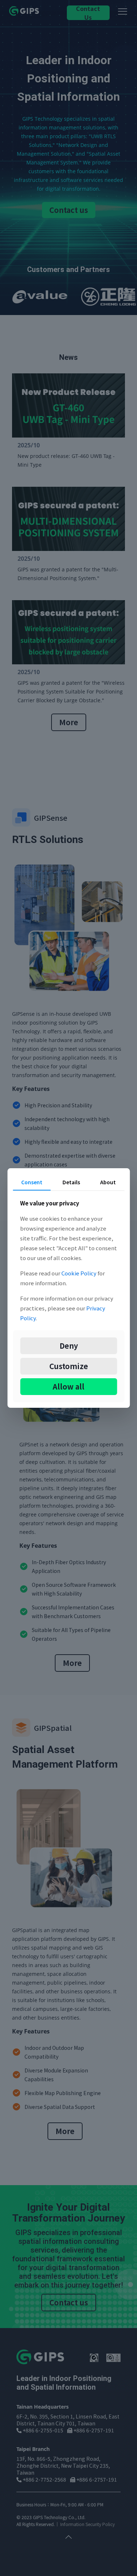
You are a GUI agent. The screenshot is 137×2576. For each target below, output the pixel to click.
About (108, 1182)
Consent (32, 1182)
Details (71, 1182)
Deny (69, 1346)
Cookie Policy (79, 1273)
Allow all (68, 1386)
